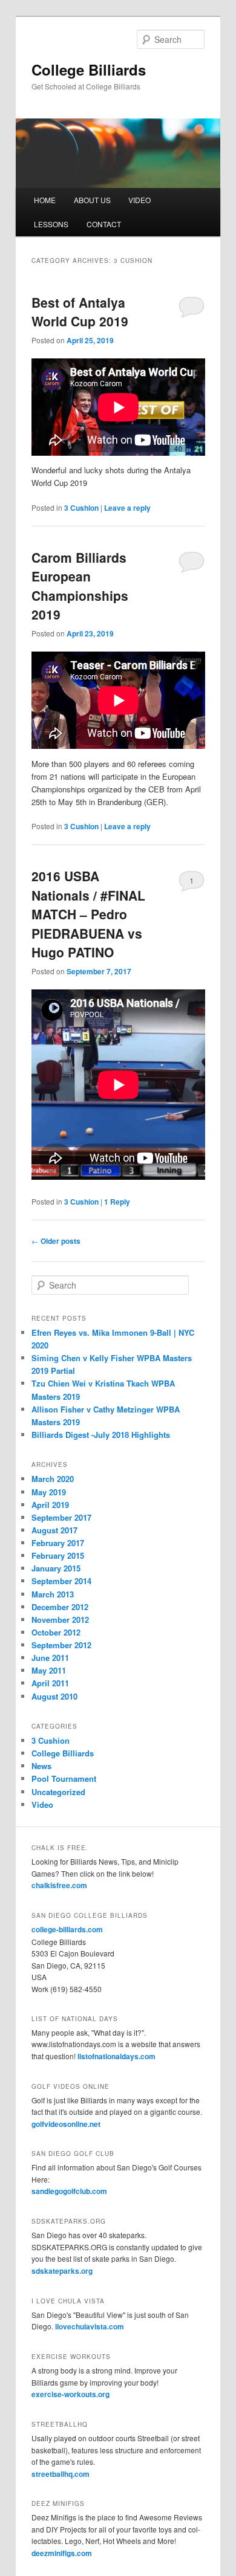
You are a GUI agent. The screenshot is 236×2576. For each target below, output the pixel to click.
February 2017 (58, 1543)
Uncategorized (58, 1792)
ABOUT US (92, 200)
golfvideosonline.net (66, 2124)
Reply (117, 1202)
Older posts (56, 1241)
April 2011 (50, 1683)
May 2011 (49, 1670)
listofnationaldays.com (116, 2056)
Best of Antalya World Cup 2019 (80, 312)
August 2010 (54, 1696)
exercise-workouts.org (70, 2394)
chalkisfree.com (59, 1885)
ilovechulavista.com (90, 2326)
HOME (45, 200)
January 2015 (56, 1568)
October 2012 (56, 1632)
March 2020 (53, 1479)
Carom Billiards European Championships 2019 (80, 586)
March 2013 (53, 1594)
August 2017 (54, 1530)
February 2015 (58, 1555)
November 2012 (60, 1620)
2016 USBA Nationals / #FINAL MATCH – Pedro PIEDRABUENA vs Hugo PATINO (88, 914)
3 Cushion (81, 508)
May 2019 (49, 1492)
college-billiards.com (67, 1929)
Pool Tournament (64, 1778)
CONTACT (104, 224)
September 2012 (61, 1645)
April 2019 (50, 1505)
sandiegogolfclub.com (69, 2191)
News (41, 1766)
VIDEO (139, 200)
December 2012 (60, 1607)
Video (42, 1804)
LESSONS (51, 224)
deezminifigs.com (62, 2553)
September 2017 (61, 1517)
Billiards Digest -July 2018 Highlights (101, 1435)
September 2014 (61, 1581)
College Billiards (89, 70)
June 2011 (50, 1658)
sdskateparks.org (62, 2271)
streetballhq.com (61, 2474)
